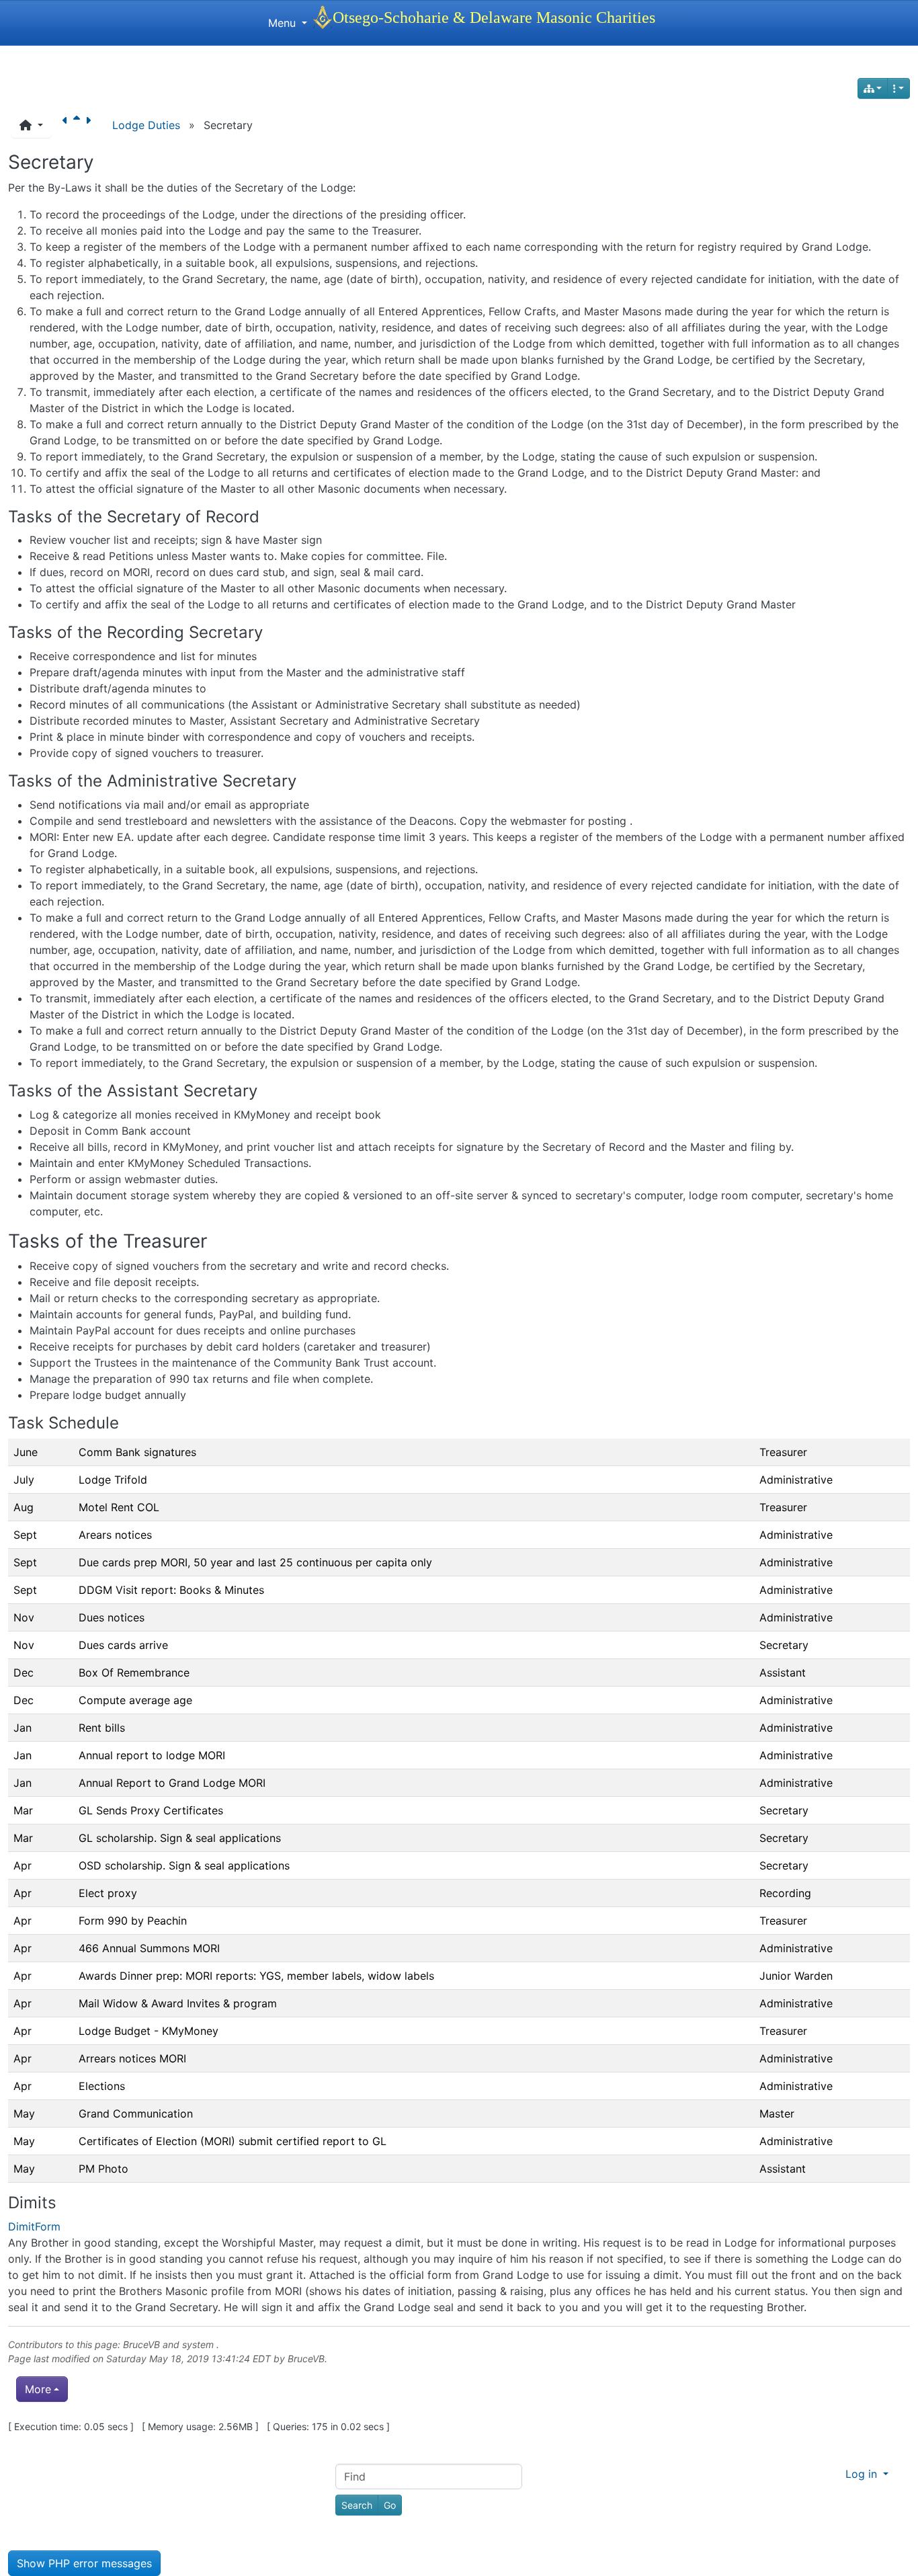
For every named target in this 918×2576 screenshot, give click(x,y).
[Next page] (91, 125)
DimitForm (34, 2226)
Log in (863, 2474)
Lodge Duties (146, 125)
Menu (284, 23)
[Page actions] (899, 88)
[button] (31, 125)
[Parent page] (79, 125)
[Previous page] (68, 125)
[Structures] (873, 88)
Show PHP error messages (84, 2563)
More (38, 2389)
